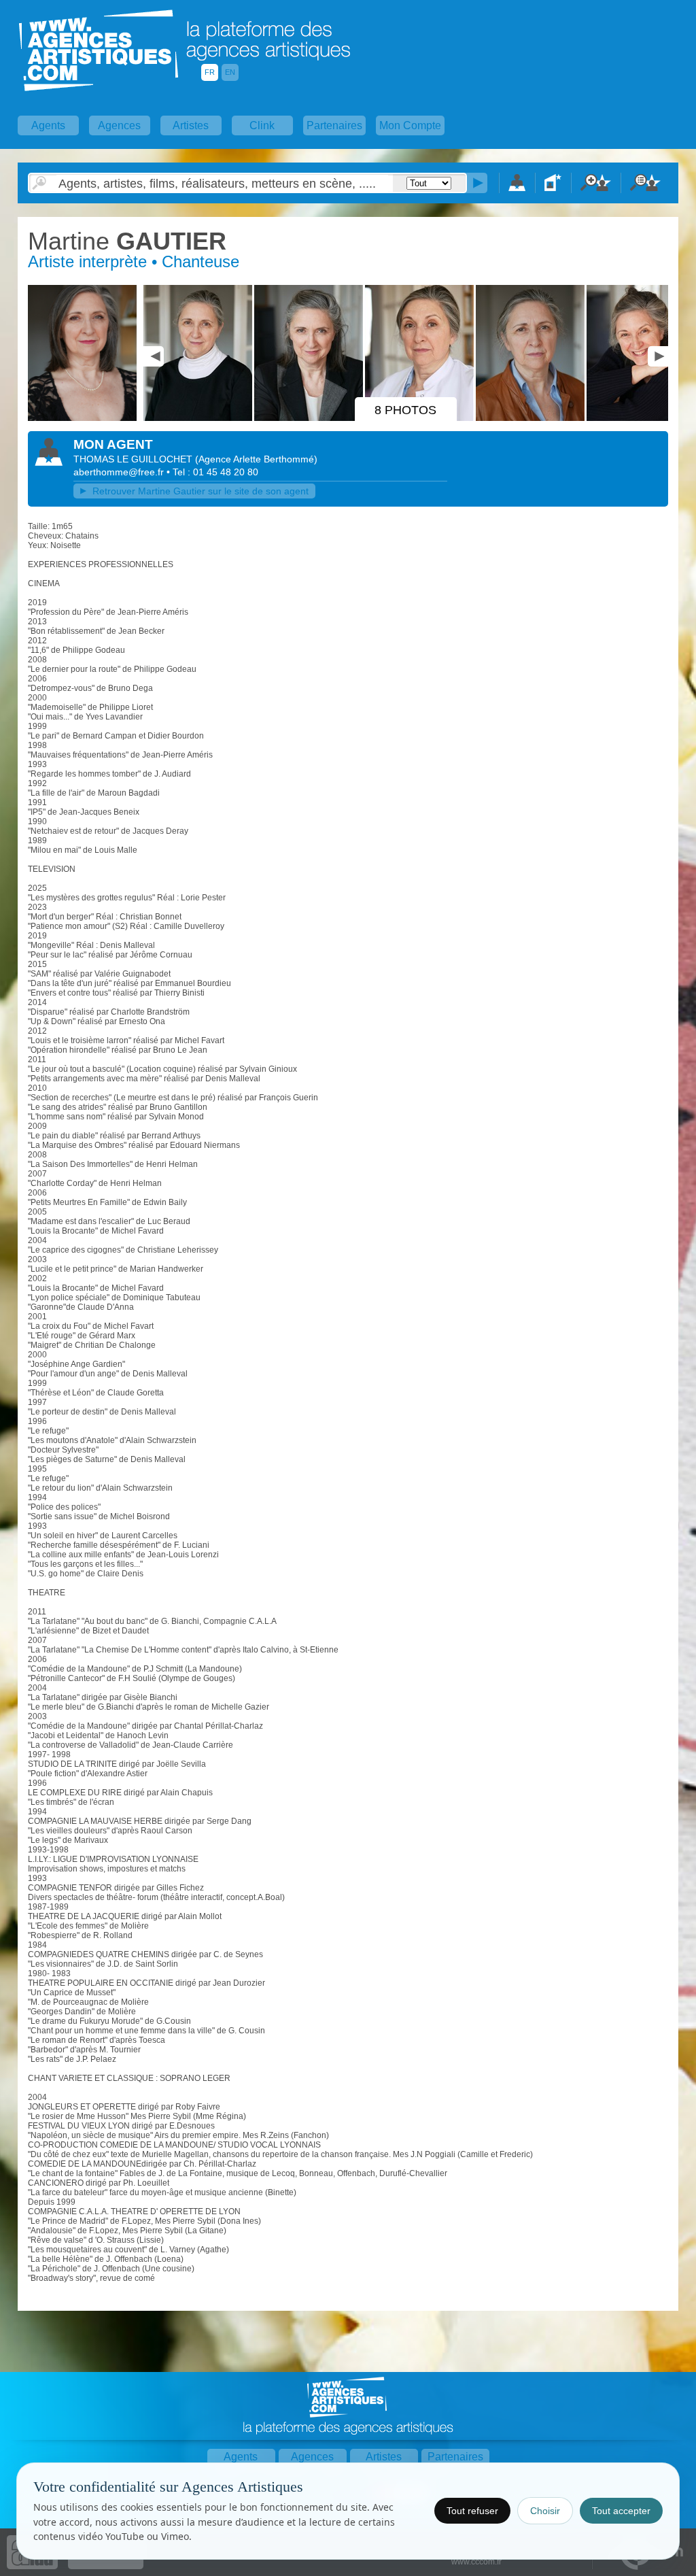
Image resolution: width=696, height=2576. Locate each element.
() (256, 459)
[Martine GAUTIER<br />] (84, 418)
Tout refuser (472, 2511)
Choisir (545, 2511)
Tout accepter (621, 2511)
